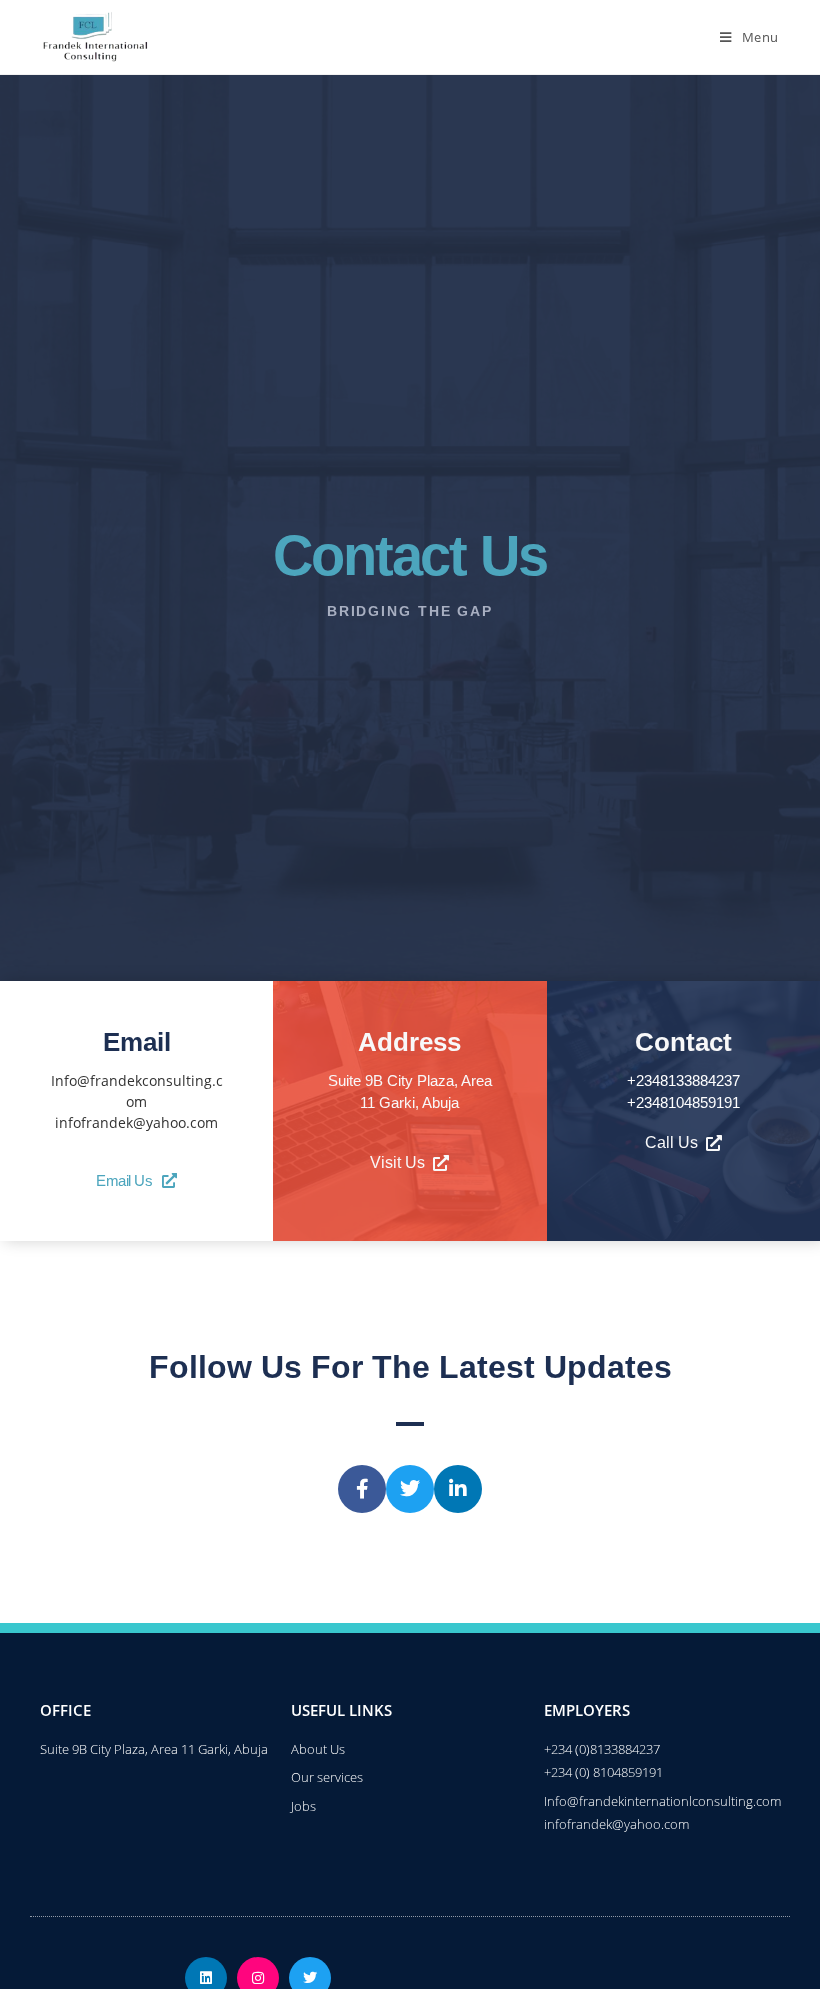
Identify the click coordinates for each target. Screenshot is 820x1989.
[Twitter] (410, 1489)
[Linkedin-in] (458, 1489)
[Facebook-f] (362, 1489)
